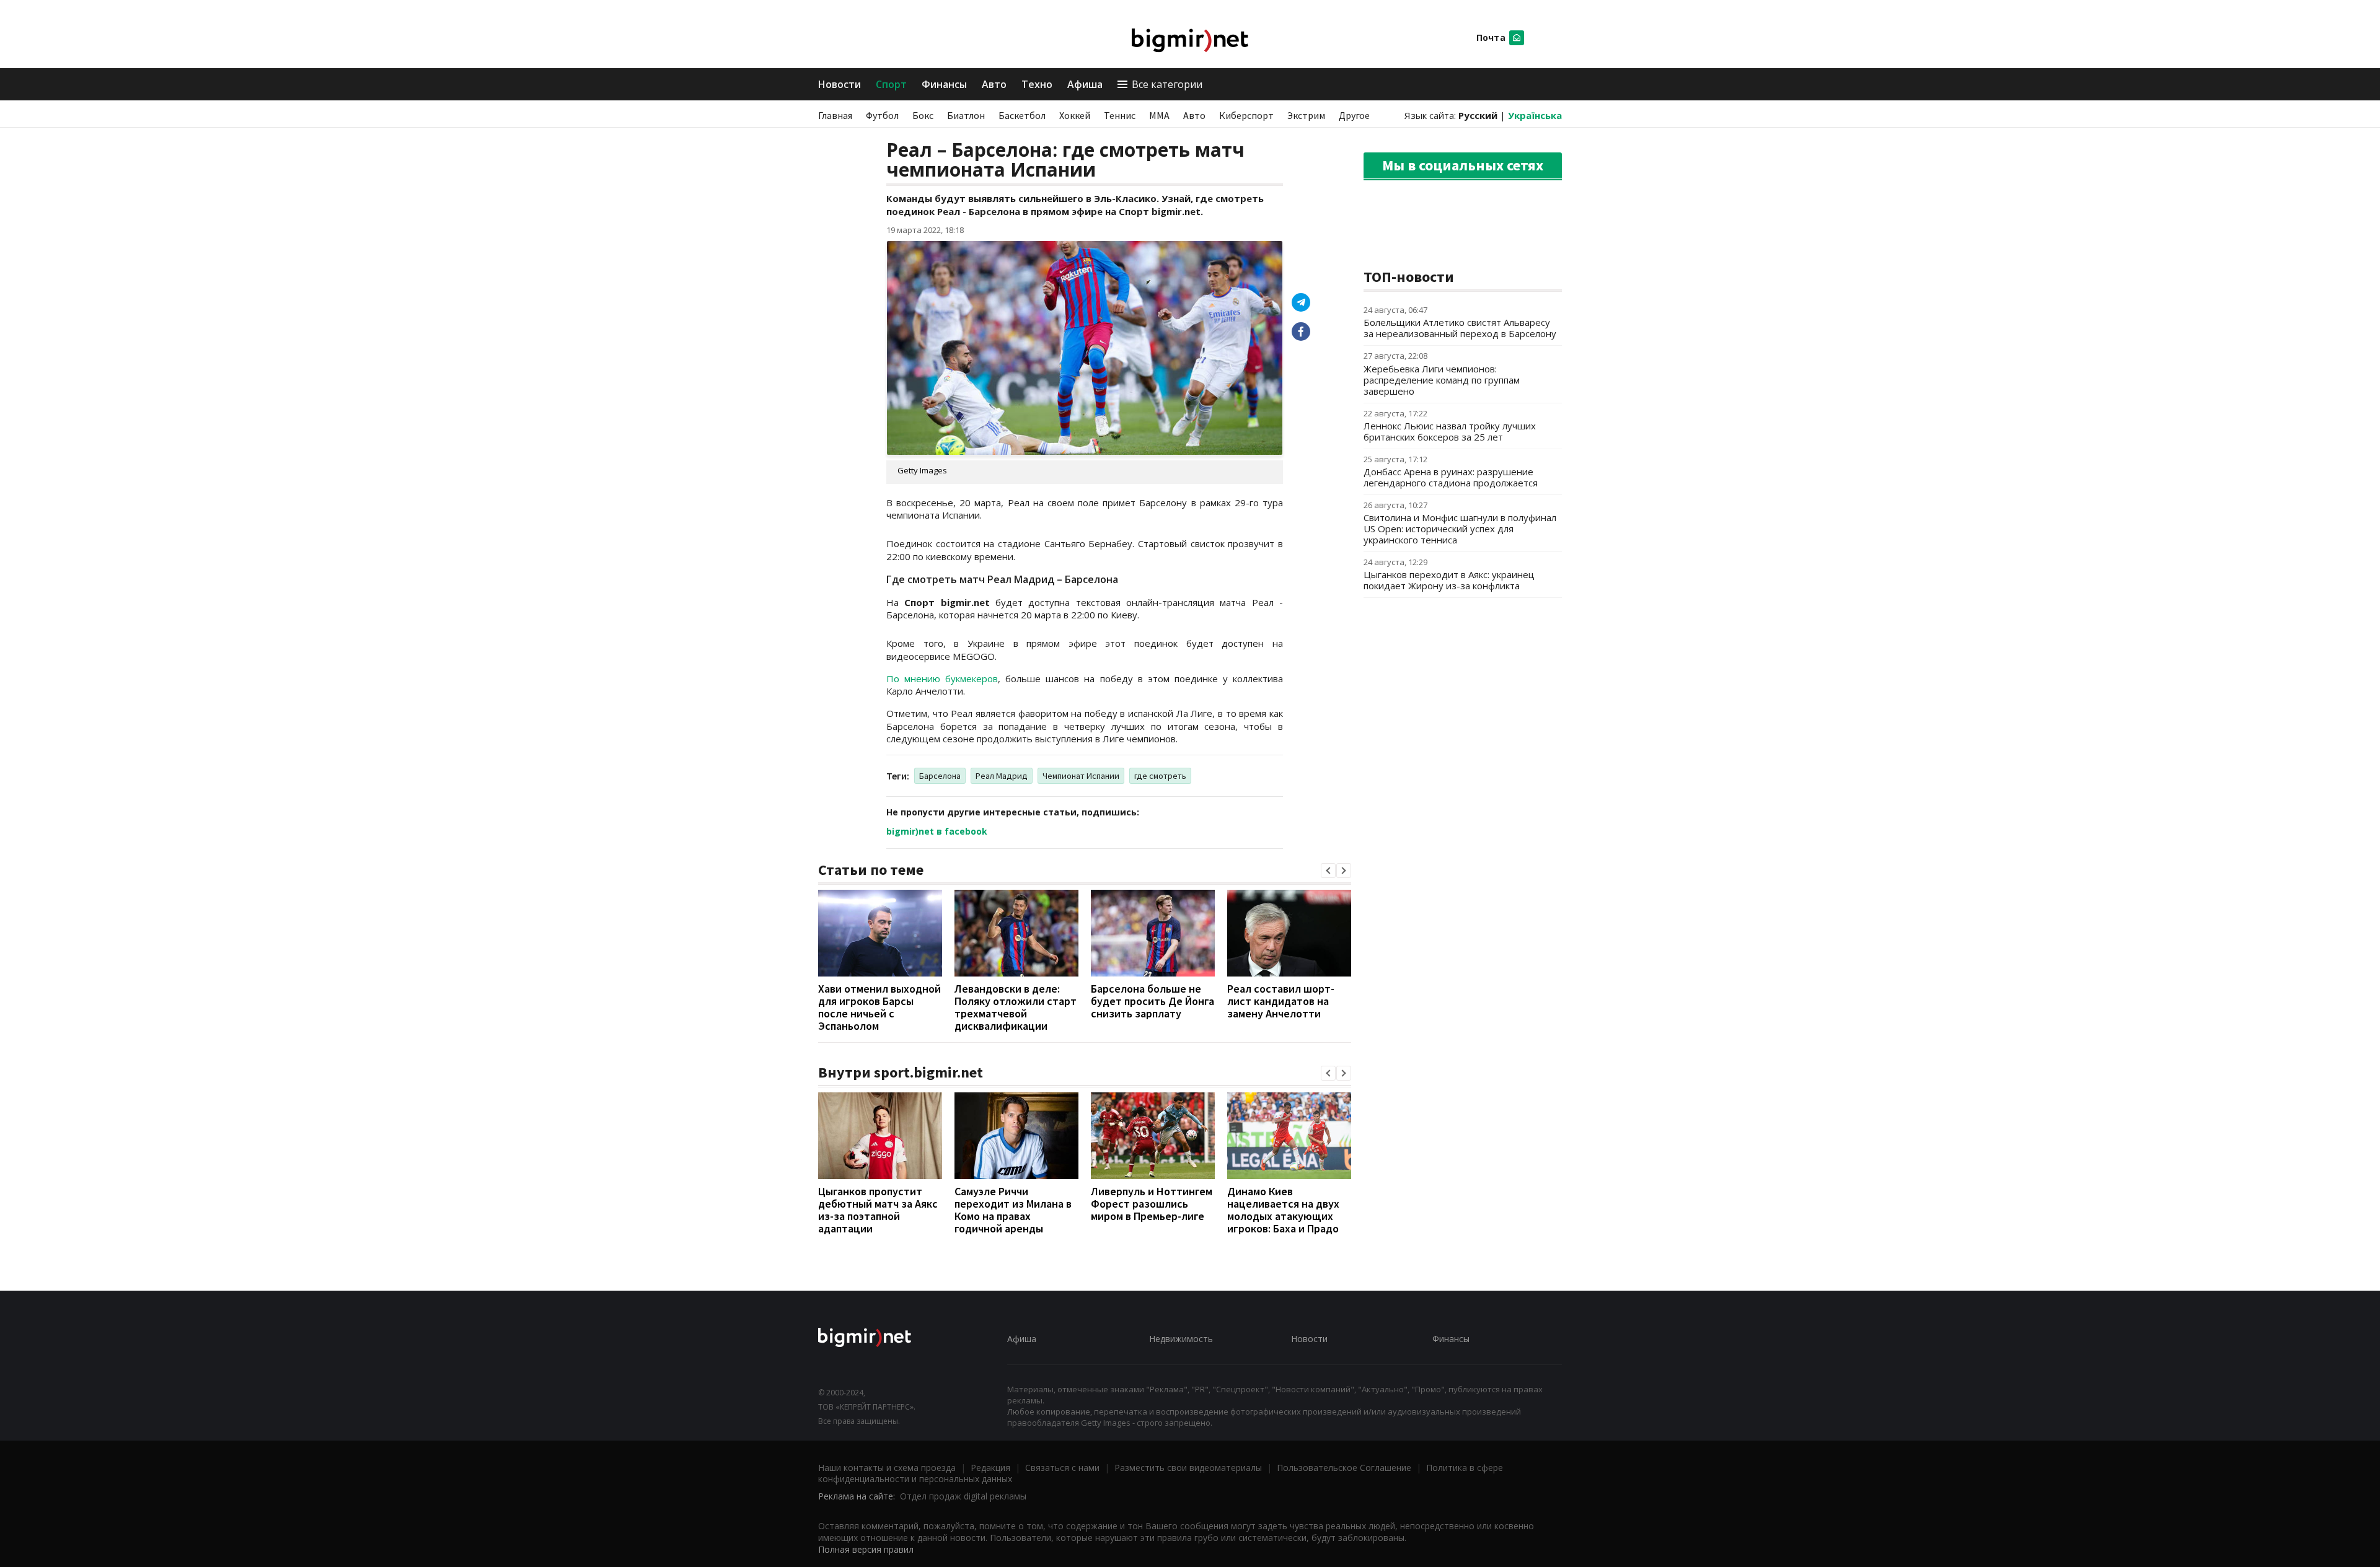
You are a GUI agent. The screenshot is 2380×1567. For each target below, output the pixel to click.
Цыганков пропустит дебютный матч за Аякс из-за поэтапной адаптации (878, 1210)
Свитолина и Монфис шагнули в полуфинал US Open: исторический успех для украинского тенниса (1460, 529)
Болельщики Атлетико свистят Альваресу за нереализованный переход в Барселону (1460, 328)
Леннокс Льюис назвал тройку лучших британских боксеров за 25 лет (1450, 431)
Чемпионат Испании (1081, 776)
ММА (1159, 115)
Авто (994, 84)
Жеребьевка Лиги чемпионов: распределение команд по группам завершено (1442, 380)
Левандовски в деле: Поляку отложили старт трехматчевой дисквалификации (1016, 1007)
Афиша (1085, 84)
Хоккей (1075, 115)
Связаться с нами (1062, 1468)
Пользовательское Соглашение (1344, 1468)
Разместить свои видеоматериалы (1188, 1468)
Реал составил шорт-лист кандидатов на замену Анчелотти (1281, 1001)
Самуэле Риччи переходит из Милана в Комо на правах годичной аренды (1013, 1210)
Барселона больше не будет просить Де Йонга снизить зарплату (1153, 1001)
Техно (1037, 84)
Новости (840, 84)
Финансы (944, 84)
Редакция (990, 1468)
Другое (1354, 115)
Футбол (882, 115)
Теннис (1120, 115)
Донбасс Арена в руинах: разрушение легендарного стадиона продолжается (1451, 477)
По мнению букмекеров (942, 678)
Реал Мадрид (1002, 776)
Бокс (923, 115)
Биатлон (966, 115)
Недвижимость (1181, 1339)
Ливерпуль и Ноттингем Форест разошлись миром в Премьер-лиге (1152, 1204)
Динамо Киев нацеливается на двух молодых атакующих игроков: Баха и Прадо (1283, 1210)
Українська (1535, 115)
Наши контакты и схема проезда (887, 1468)
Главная (835, 115)
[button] (1328, 871)
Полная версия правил (866, 1549)
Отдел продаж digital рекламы (963, 1496)
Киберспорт (1246, 115)
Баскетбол (1022, 115)
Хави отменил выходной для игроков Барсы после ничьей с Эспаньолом (879, 1007)
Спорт (891, 84)
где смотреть (1160, 776)
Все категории (1167, 84)
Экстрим (1306, 115)
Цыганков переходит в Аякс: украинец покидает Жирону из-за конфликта (1449, 580)
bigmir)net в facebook (937, 831)
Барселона (940, 776)
